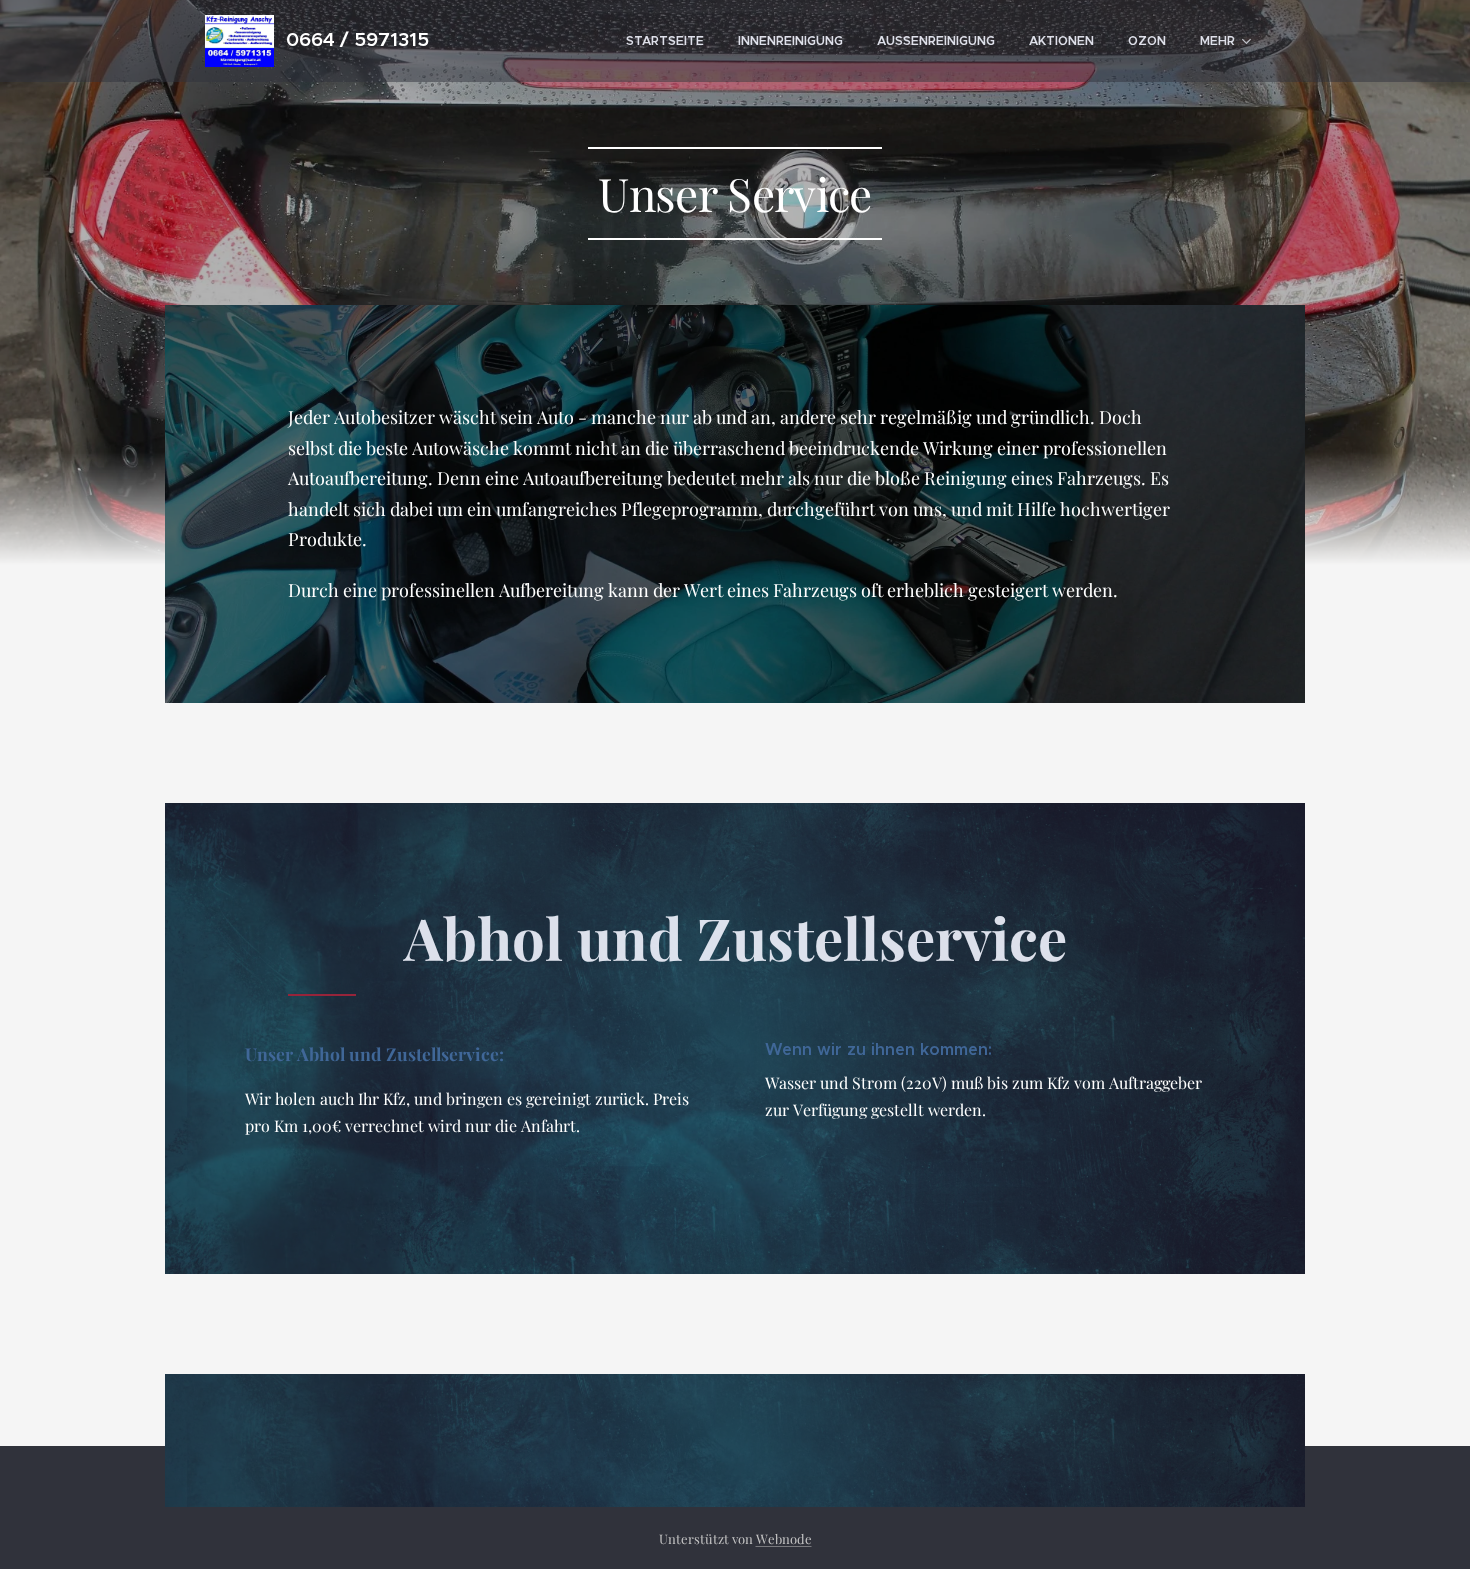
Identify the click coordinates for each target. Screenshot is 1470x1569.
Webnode (784, 1538)
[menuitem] (665, 41)
